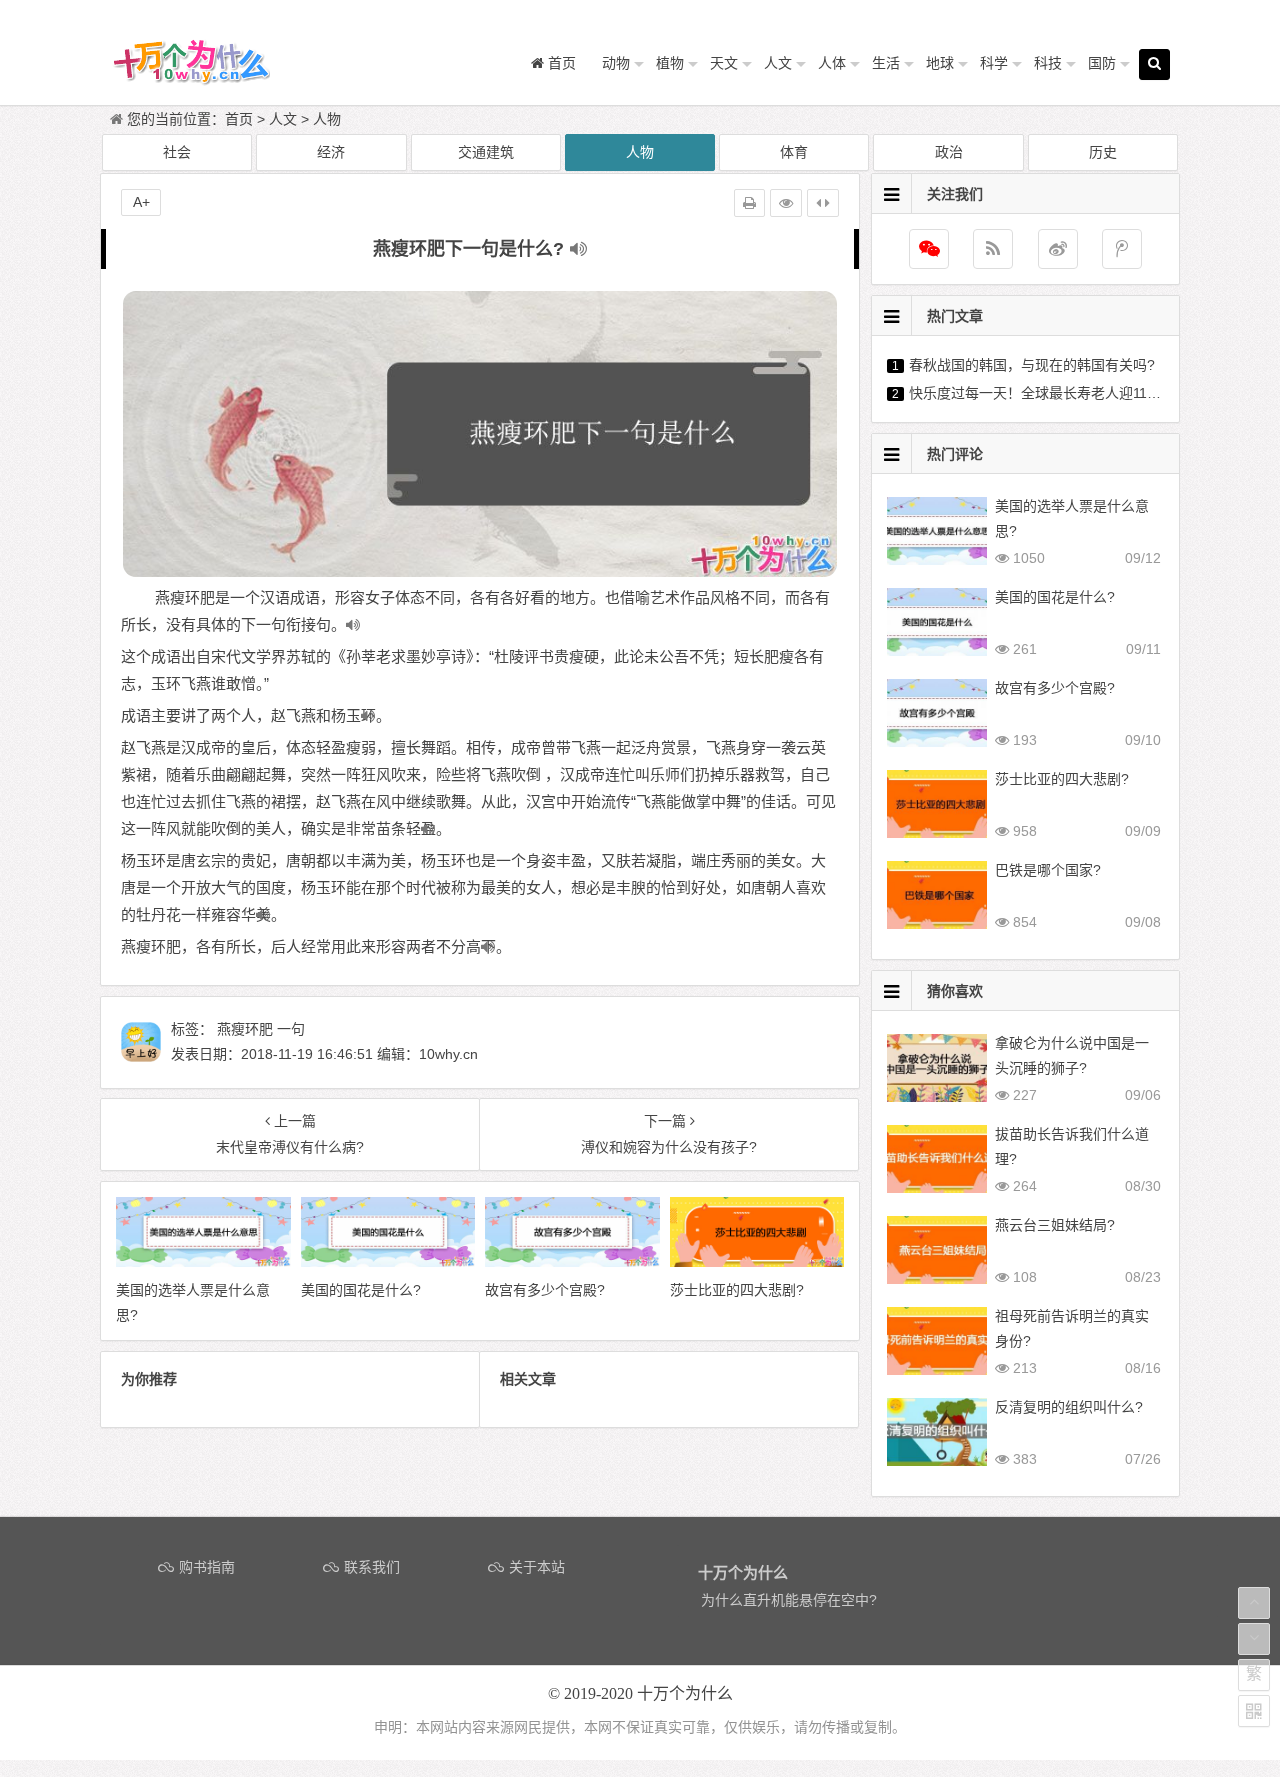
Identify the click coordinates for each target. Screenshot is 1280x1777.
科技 (1048, 63)
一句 (291, 1029)
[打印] (749, 203)
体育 (794, 152)
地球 (940, 63)
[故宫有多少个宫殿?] (572, 1262)
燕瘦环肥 (245, 1029)
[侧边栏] (823, 203)
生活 (886, 63)
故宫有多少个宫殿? (1055, 688)
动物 (616, 63)
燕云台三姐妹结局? (1055, 1225)
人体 (832, 63)
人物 (327, 119)
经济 (331, 152)
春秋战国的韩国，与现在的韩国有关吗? (1032, 365)
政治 (949, 152)
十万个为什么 (685, 1693)
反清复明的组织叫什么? (1069, 1407)
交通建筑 (486, 152)
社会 (177, 152)
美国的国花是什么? (1055, 597)
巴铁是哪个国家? (1048, 870)
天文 (724, 63)
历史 (1103, 152)
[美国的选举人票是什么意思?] (203, 1262)
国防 (1102, 63)
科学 (994, 63)
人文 (778, 63)
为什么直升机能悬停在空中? (789, 1600)
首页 (239, 119)
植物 (670, 63)
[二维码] (1254, 1711)
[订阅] (993, 249)
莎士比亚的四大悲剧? (1062, 779)
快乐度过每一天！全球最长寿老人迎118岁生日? (1057, 393)
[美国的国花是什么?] (388, 1262)
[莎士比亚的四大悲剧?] (757, 1262)
